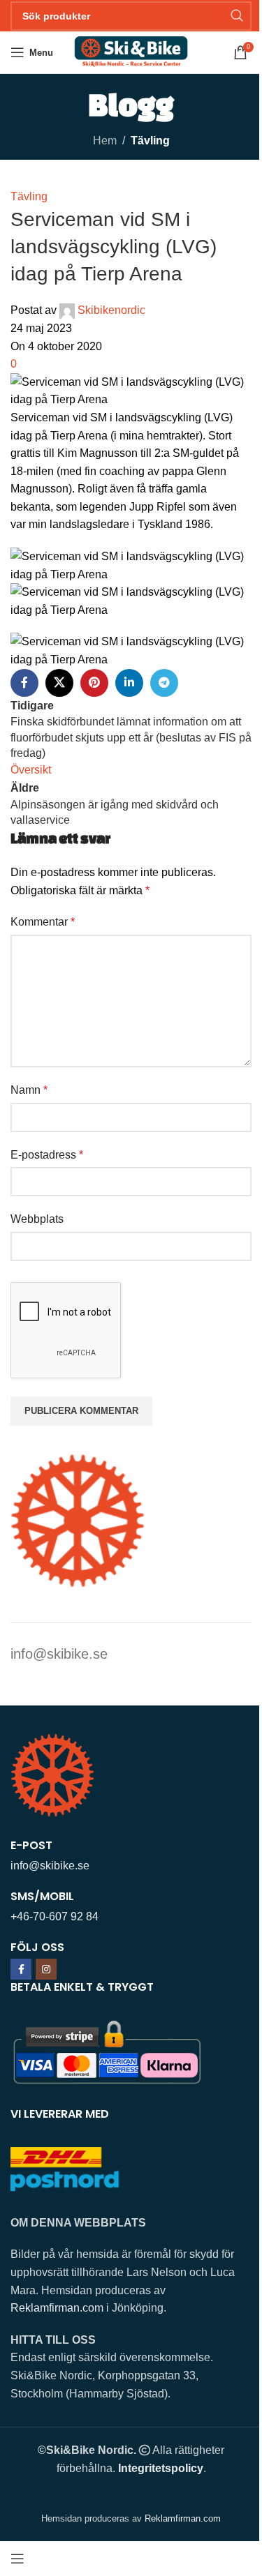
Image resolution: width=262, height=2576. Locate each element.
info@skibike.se (59, 1654)
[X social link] (59, 683)
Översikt (31, 770)
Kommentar (43, 922)
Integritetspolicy (161, 2468)
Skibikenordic (111, 310)
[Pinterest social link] (94, 683)
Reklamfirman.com (57, 2308)
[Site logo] (131, 51)
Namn (29, 1090)
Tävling (150, 141)
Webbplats (37, 1219)
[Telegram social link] (164, 683)
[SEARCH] (237, 16)
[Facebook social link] (24, 683)
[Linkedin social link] (129, 683)
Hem (105, 141)
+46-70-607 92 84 (54, 1916)
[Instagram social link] (46, 1969)
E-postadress (47, 1155)
